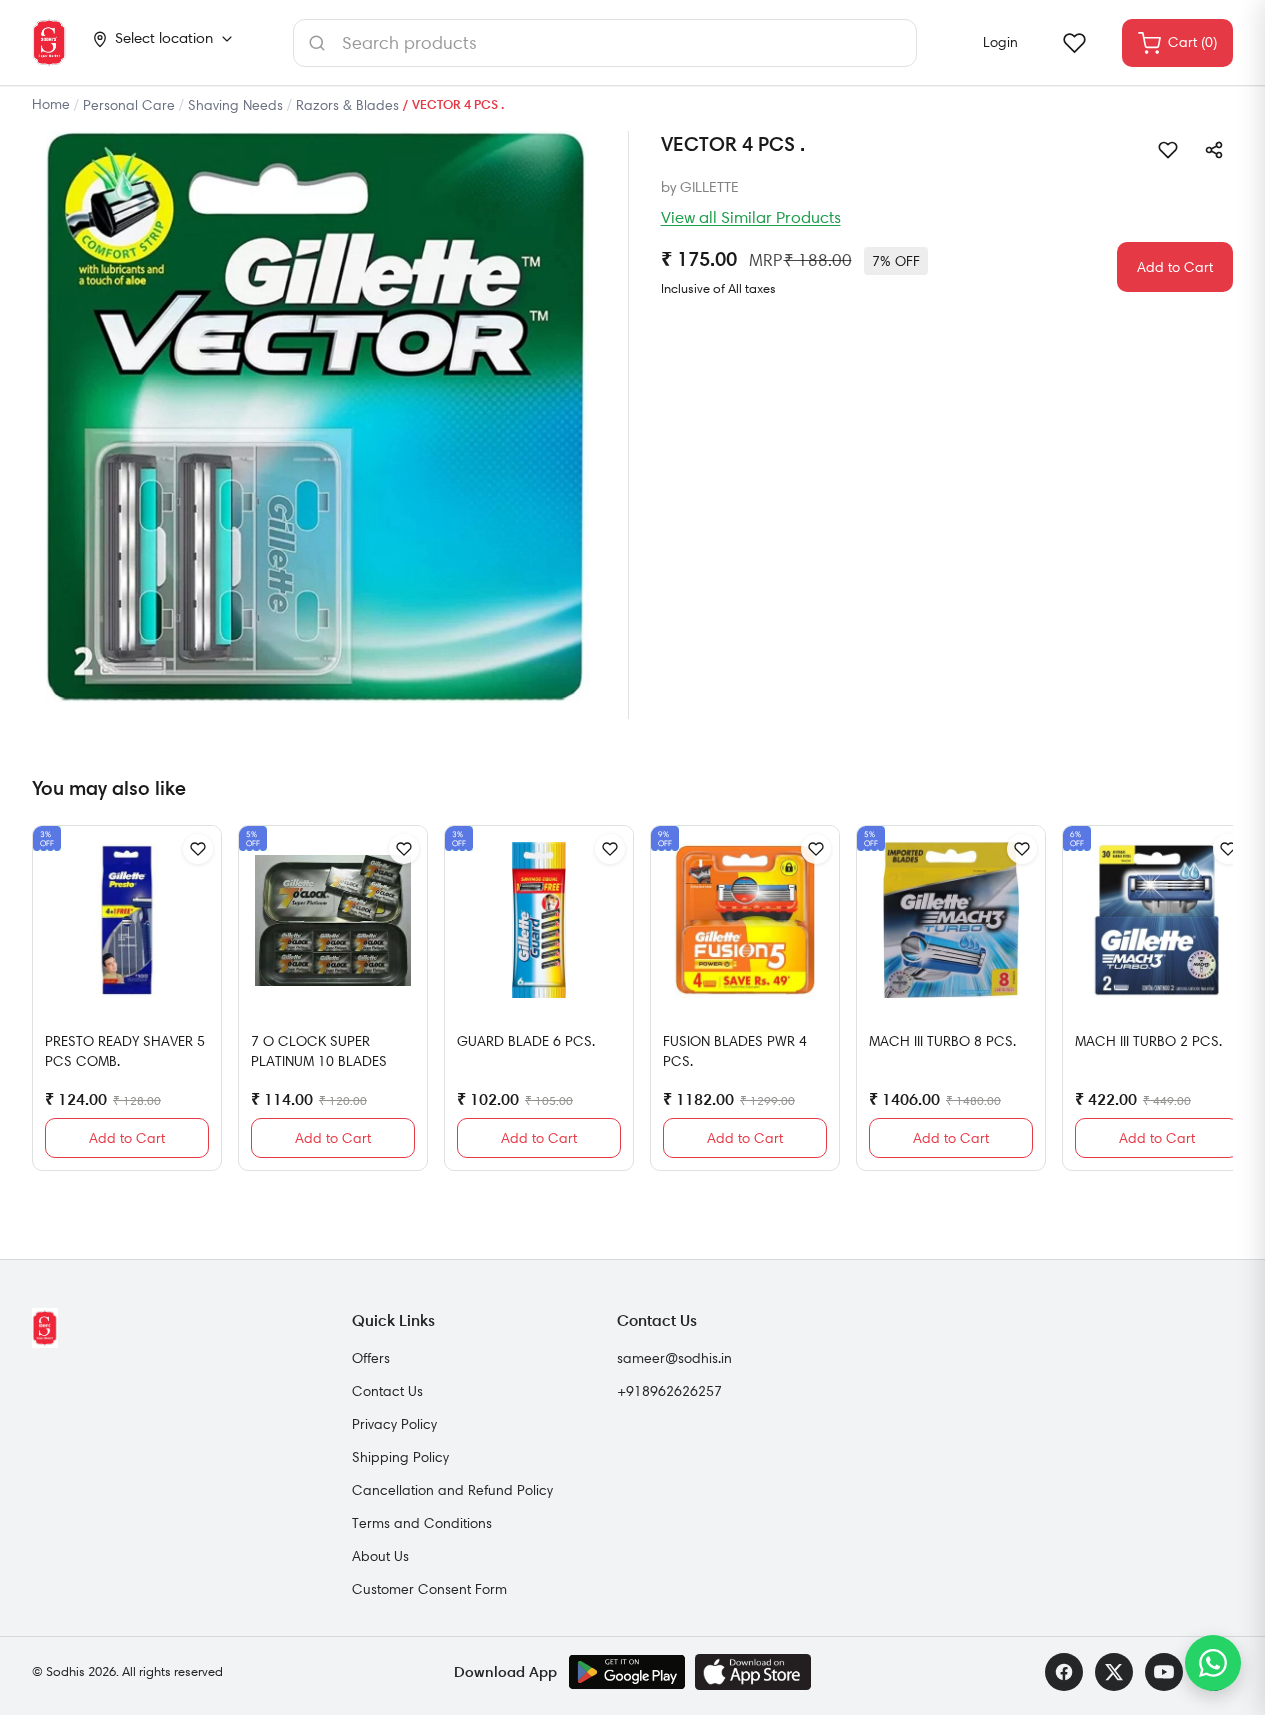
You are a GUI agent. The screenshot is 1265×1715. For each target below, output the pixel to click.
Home (51, 104)
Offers (371, 1358)
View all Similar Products (751, 217)
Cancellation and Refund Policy (452, 1490)
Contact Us (387, 1391)
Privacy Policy (394, 1424)
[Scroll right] (1215, 1006)
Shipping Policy (400, 1457)
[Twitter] (1114, 1672)
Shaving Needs (235, 105)
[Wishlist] (1074, 43)
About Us (380, 1556)
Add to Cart (1175, 267)
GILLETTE (709, 187)
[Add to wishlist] (1168, 150)
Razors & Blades (347, 105)
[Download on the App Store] (753, 1672)
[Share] (1214, 150)
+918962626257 (669, 1391)
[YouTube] (1164, 1672)
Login (1000, 42)
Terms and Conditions (422, 1523)
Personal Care (129, 105)
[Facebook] (1064, 1672)
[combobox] (605, 43)
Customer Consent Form (429, 1589)
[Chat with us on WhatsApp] (1213, 1663)
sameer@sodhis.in (674, 1358)
